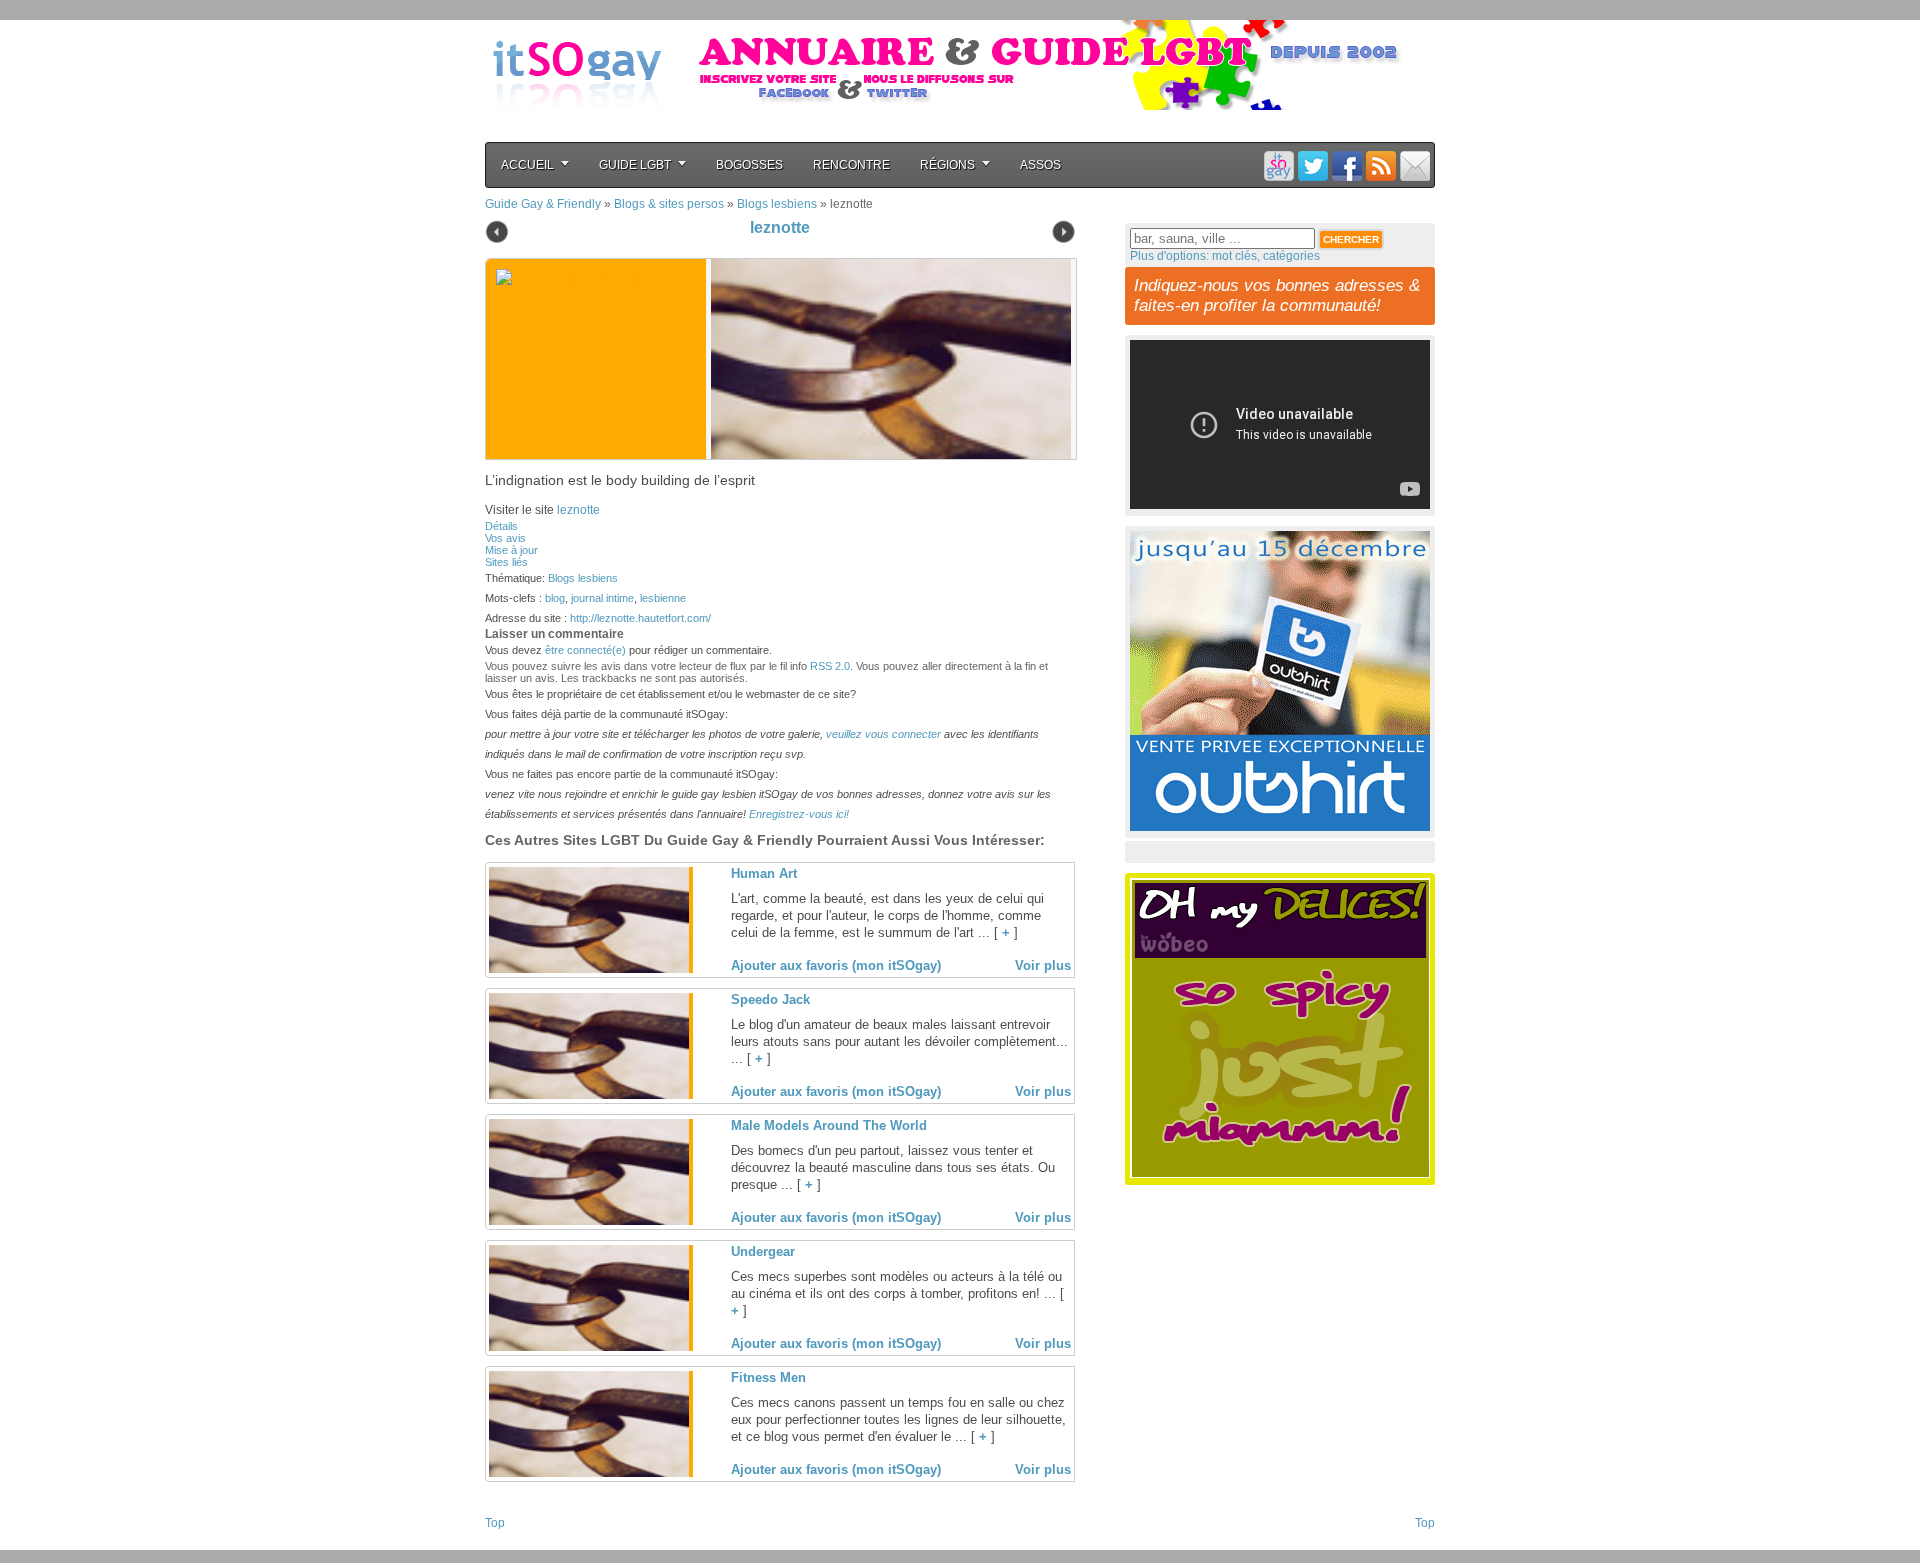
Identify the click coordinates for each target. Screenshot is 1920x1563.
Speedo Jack (770, 999)
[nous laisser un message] (1415, 165)
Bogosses (749, 165)
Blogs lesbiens (777, 204)
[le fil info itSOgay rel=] (1381, 165)
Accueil (527, 165)
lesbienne (663, 598)
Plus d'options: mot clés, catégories (1225, 256)
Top (495, 1523)
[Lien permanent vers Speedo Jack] (589, 1095)
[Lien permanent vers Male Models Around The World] (589, 1221)
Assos (1040, 165)
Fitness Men (768, 1377)
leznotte (780, 227)
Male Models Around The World (829, 1125)
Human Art (764, 873)
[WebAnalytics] (525, 1544)
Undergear (763, 1251)
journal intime (602, 598)
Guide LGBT (635, 165)
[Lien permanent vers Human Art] (589, 969)
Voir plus (1043, 965)
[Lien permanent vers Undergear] (589, 1347)
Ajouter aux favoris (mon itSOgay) (836, 965)
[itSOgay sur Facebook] (1347, 165)
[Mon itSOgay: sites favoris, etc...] (1279, 165)
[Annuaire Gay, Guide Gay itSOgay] (577, 131)
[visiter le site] (886, 359)
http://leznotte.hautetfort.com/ (640, 618)
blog (555, 598)
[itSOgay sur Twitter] (1313, 165)
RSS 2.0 (830, 666)
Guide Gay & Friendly (543, 204)
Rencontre (851, 165)
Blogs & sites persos (669, 204)
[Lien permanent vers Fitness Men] (589, 1473)
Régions (947, 165)
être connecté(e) (585, 650)
